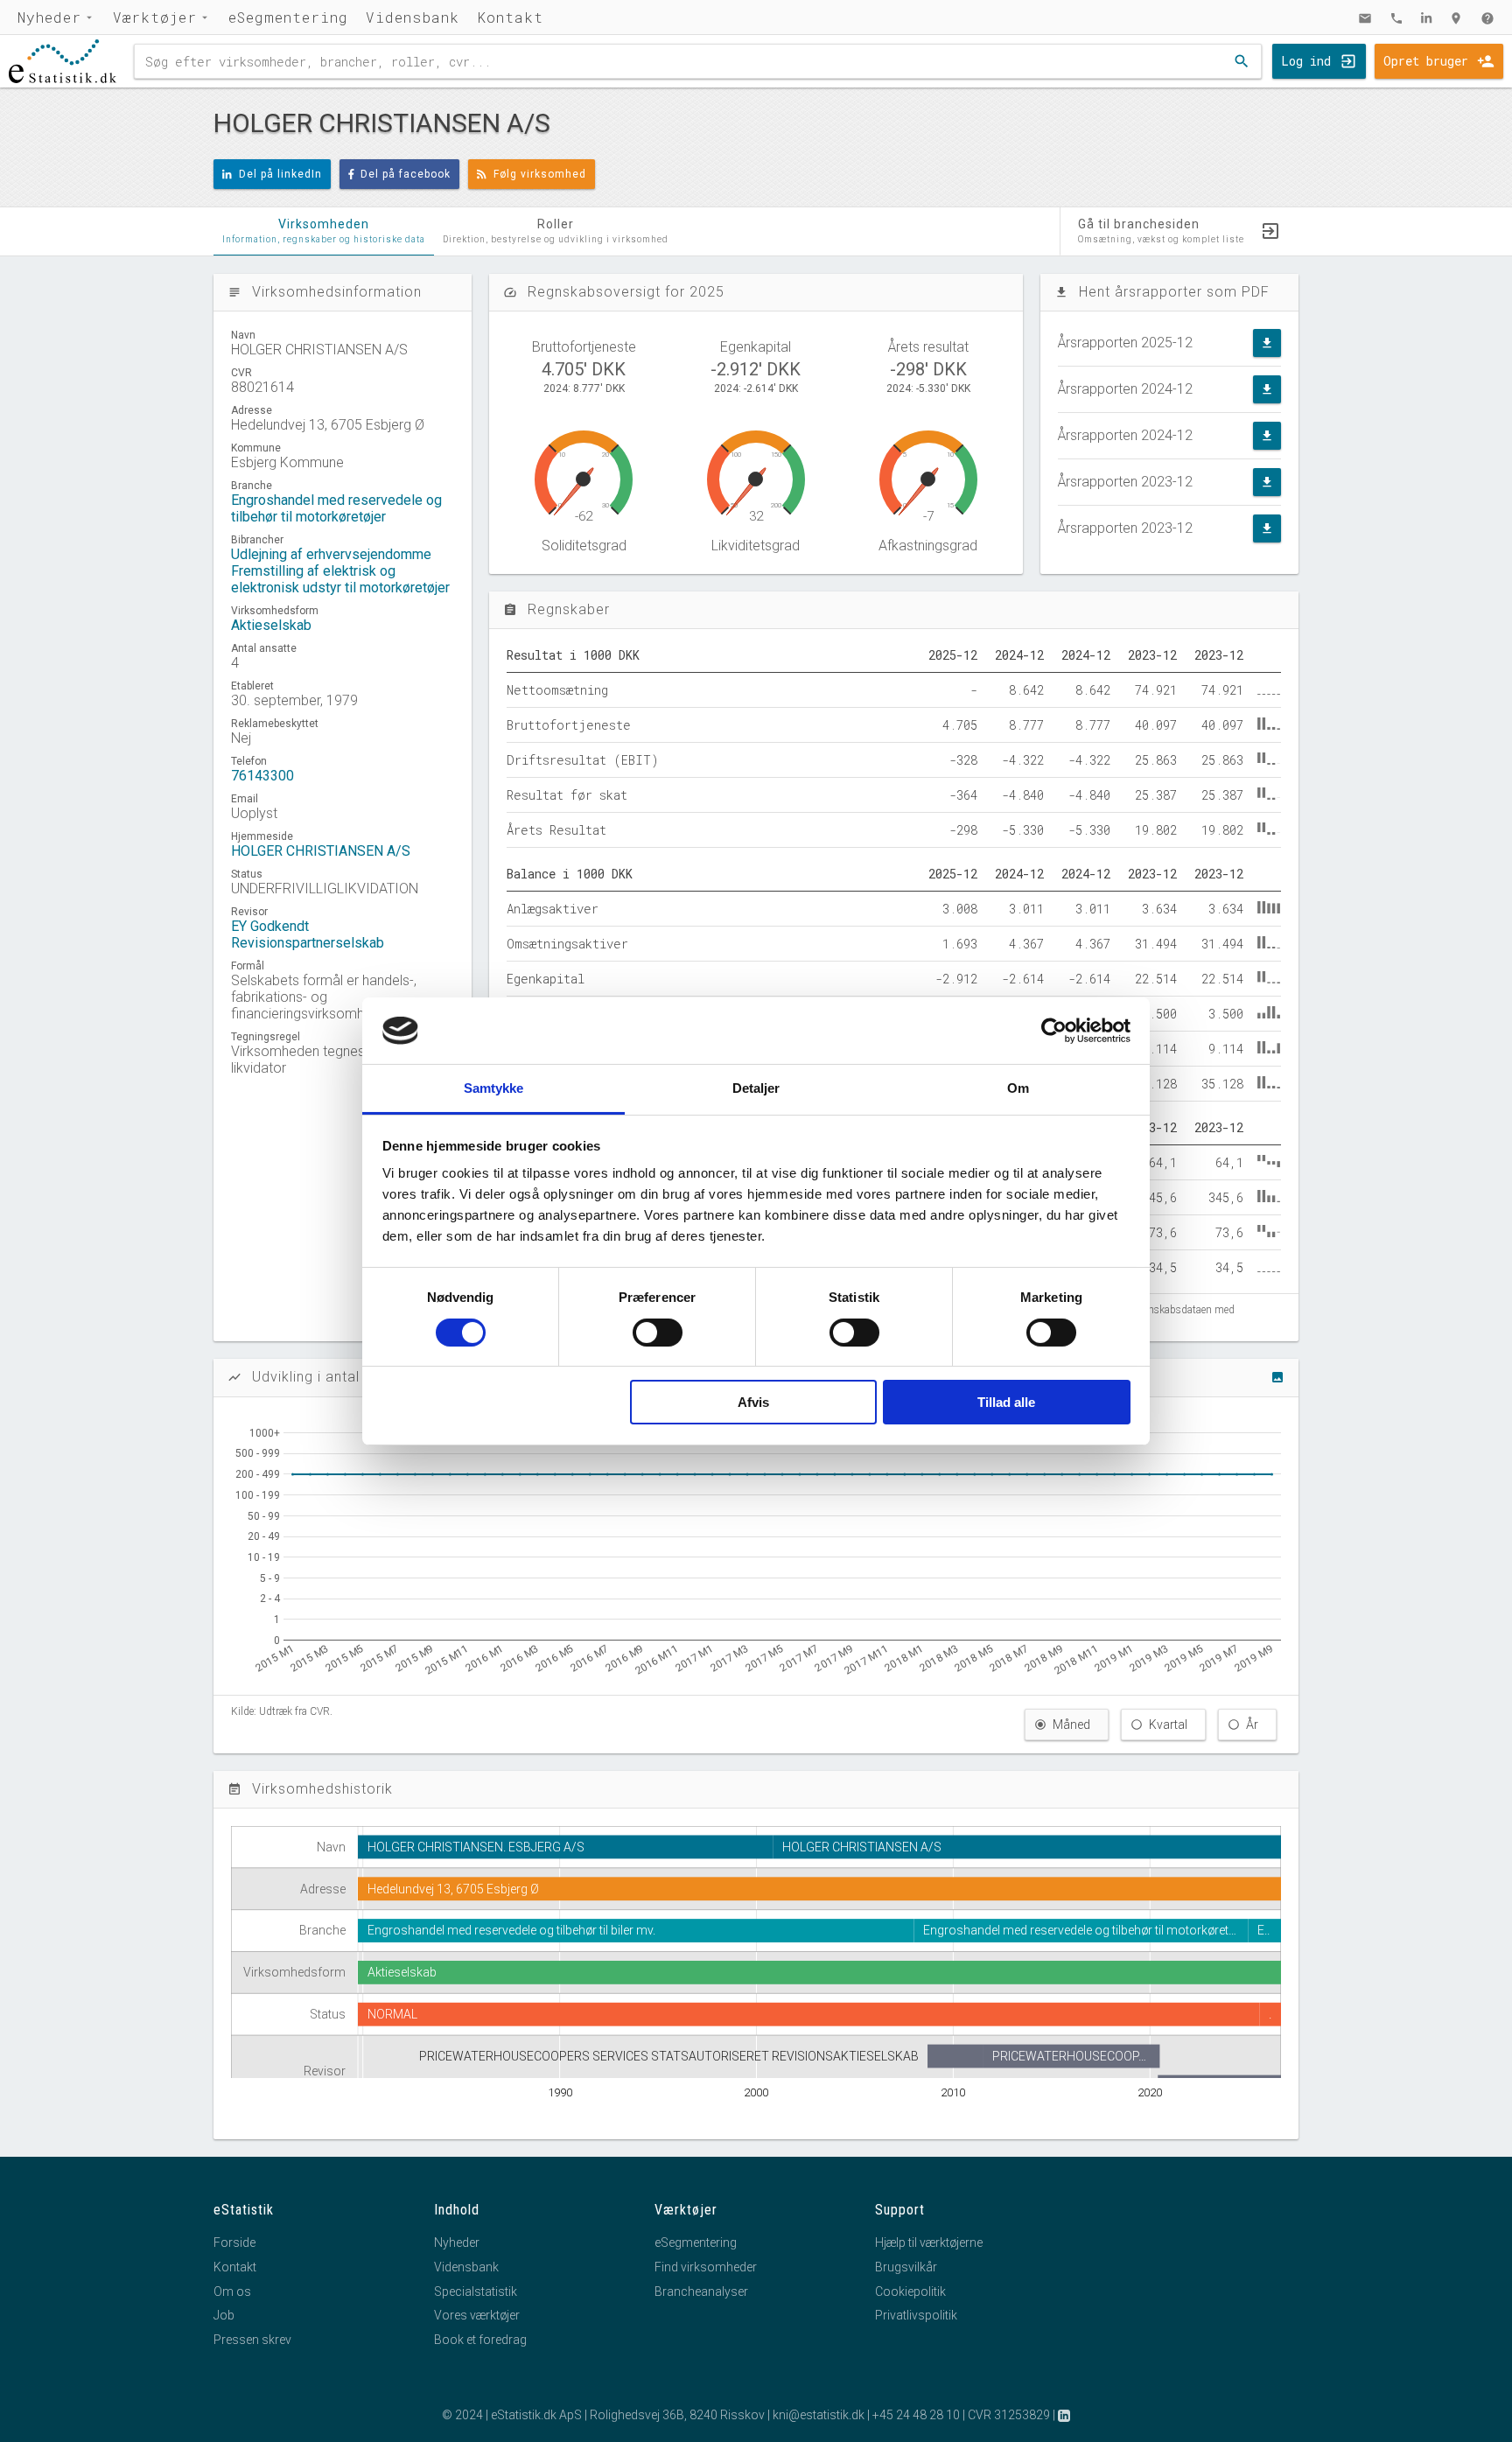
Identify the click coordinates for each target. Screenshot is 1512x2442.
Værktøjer (155, 17)
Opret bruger (1426, 61)
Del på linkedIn (280, 174)
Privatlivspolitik (916, 2315)
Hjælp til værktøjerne (929, 2243)
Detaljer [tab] (756, 1088)
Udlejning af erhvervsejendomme (331, 554)
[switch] (658, 1333)
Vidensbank (413, 17)
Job (224, 2315)
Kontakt (510, 17)
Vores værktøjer (477, 2315)
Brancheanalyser (701, 2292)
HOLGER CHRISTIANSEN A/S (321, 851)
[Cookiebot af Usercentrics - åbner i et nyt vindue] (1054, 1031)
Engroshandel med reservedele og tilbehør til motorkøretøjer (336, 508)
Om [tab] (1018, 1088)
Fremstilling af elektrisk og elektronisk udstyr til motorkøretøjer (340, 579)
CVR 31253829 (1009, 2415)
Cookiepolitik (910, 2292)
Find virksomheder (706, 2267)
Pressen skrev (252, 2340)
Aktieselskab (271, 625)
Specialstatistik (476, 2292)
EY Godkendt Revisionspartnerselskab (308, 934)
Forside (234, 2243)
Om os (232, 2292)
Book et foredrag (480, 2340)
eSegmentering (288, 17)
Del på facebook (406, 174)
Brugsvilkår (906, 2267)
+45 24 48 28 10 (916, 2415)
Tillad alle (1006, 1402)
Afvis (753, 1402)
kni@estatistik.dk (819, 2415)
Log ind (1306, 61)
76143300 (262, 776)
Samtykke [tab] (494, 1088)
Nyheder (49, 17)
